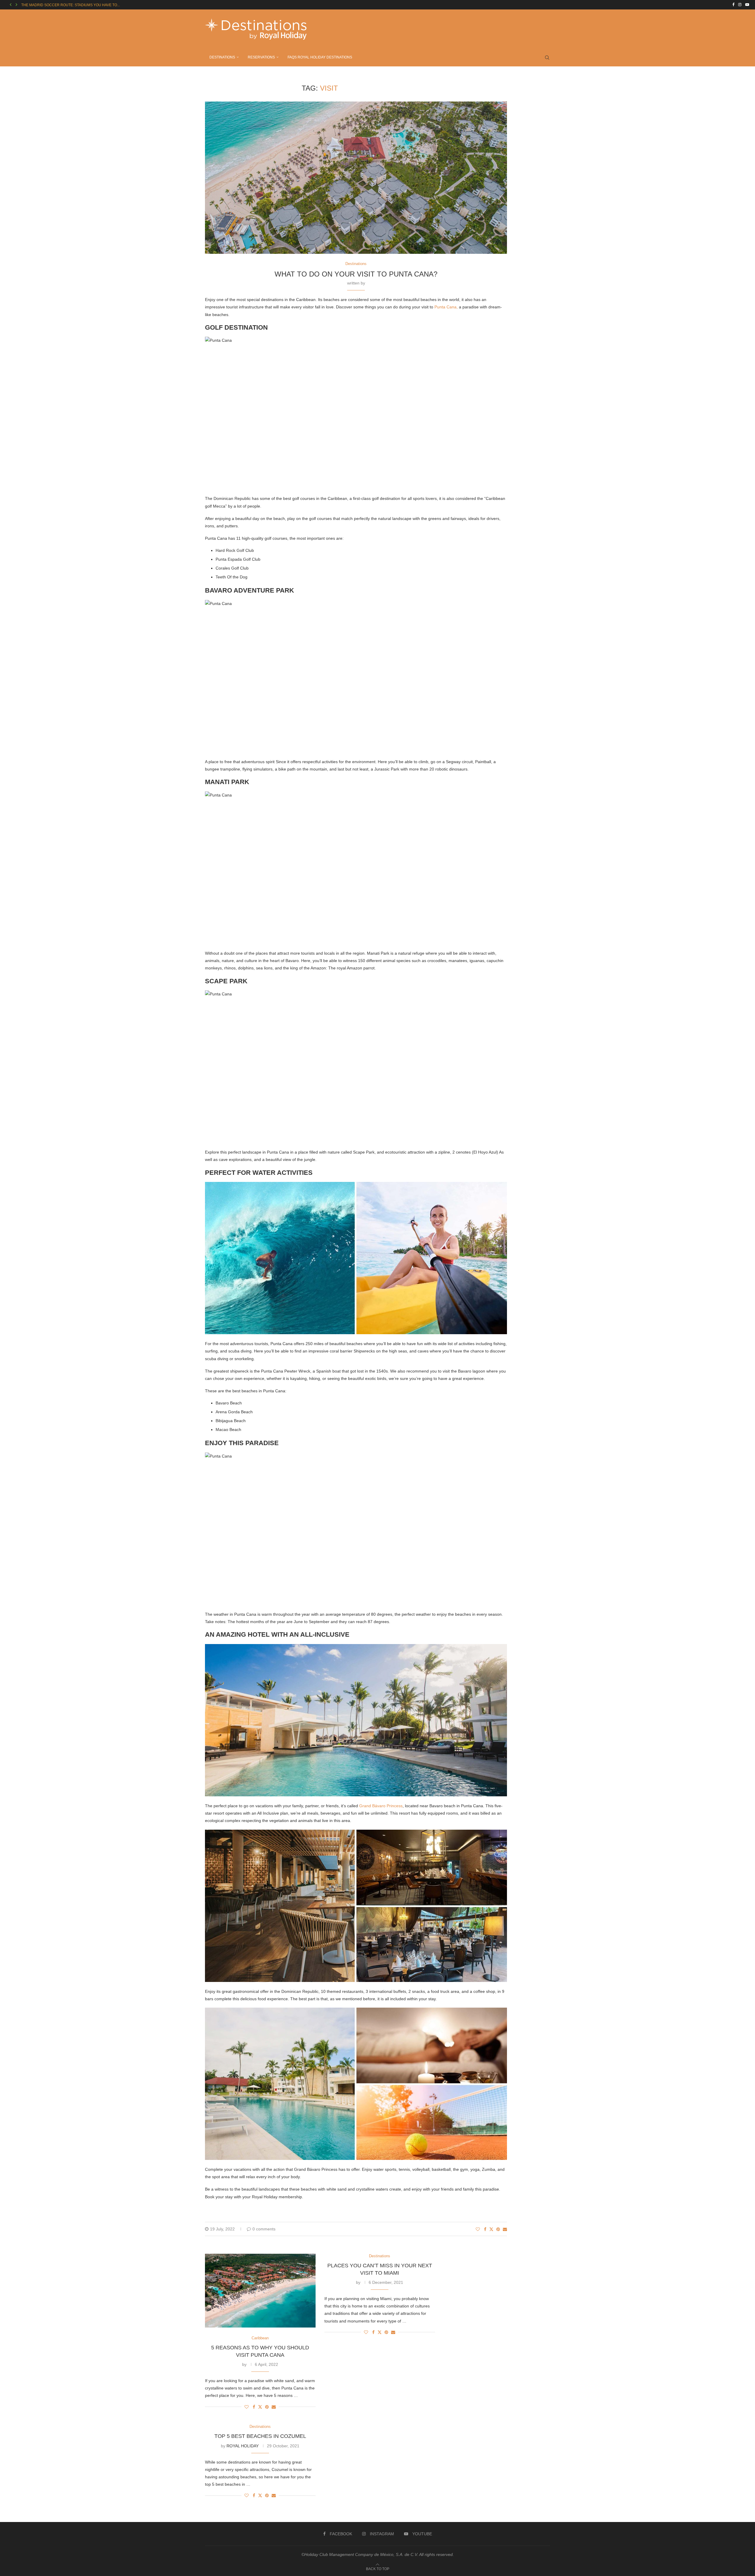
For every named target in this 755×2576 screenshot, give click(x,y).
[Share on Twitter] (491, 2229)
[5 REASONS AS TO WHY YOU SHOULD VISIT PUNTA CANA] (260, 2291)
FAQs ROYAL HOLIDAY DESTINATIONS (320, 57)
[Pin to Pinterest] (498, 2229)
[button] (11, 5)
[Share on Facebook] (485, 2229)
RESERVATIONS (261, 57)
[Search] (547, 58)
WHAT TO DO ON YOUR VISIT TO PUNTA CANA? (356, 274)
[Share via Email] (505, 2229)
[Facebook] (733, 5)
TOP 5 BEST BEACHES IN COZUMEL (260, 2436)
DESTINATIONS (222, 57)
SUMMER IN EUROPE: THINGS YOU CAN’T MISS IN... (65, 5)
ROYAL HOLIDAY (243, 2446)
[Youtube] (747, 5)
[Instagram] (740, 5)
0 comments (264, 2229)
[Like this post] (478, 2229)
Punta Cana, (446, 307)
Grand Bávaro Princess (381, 1806)
